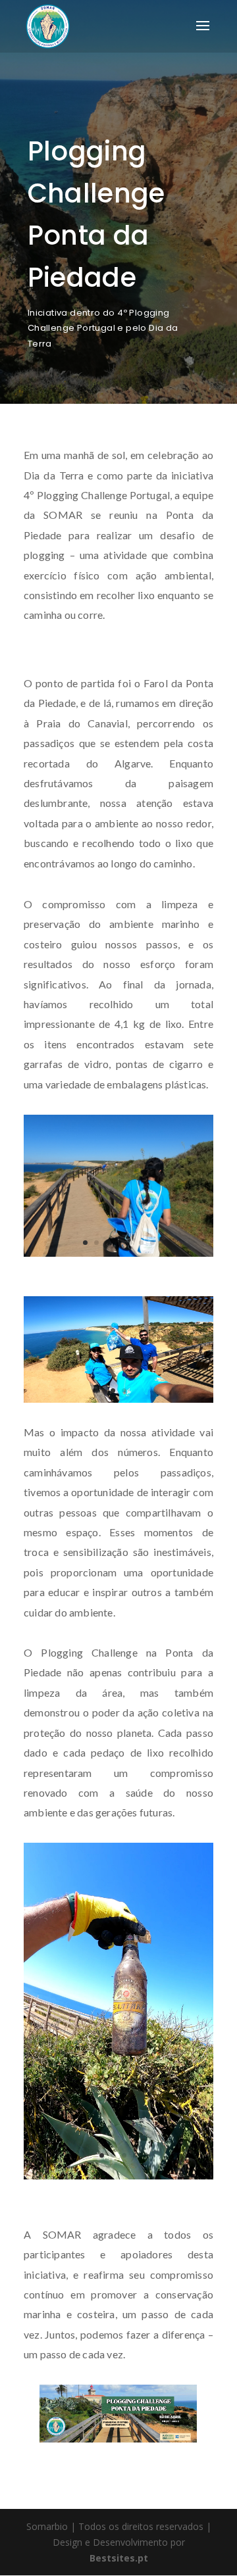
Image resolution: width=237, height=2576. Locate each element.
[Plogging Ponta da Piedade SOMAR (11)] (118, 2179)
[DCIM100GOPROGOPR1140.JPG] (118, 1256)
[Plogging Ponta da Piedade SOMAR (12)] (118, 1402)
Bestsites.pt (119, 2558)
